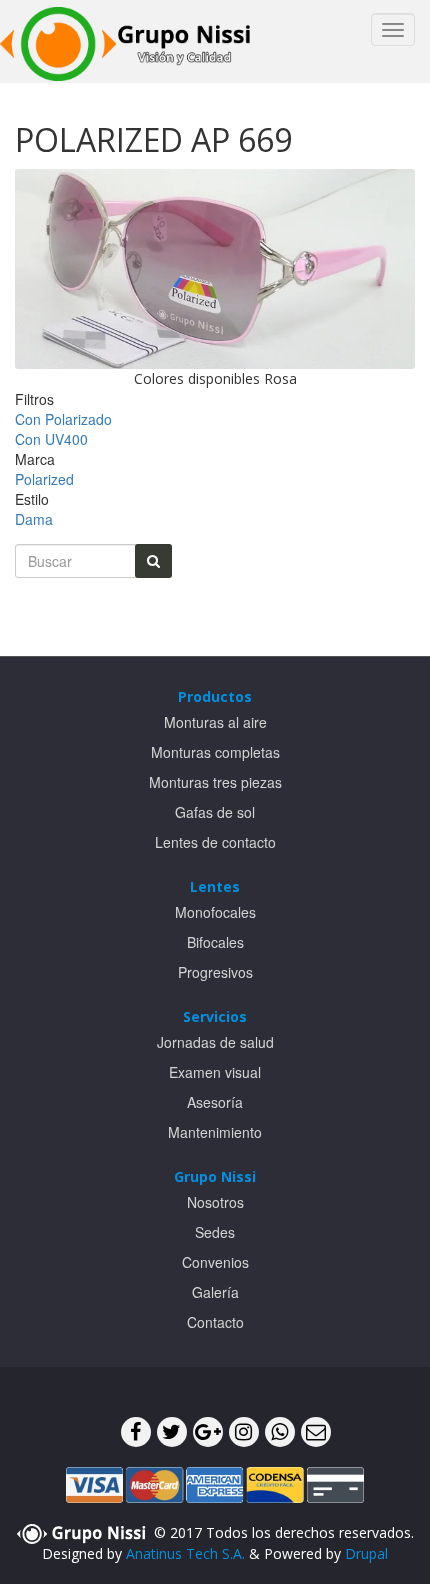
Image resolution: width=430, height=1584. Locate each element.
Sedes (215, 1232)
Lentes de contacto (215, 842)
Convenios (215, 1262)
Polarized (44, 479)
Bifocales (215, 942)
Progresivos (215, 972)
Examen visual (215, 1072)
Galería (215, 1292)
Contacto (215, 1322)
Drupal (366, 1553)
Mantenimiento (215, 1132)
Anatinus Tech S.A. (185, 1553)
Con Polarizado (63, 419)
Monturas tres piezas (215, 782)
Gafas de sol (215, 812)
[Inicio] (125, 42)
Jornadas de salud (215, 1042)
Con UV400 (51, 439)
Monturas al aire (215, 722)
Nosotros (215, 1202)
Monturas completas (215, 752)
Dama (34, 519)
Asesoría (215, 1102)
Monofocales (215, 912)
